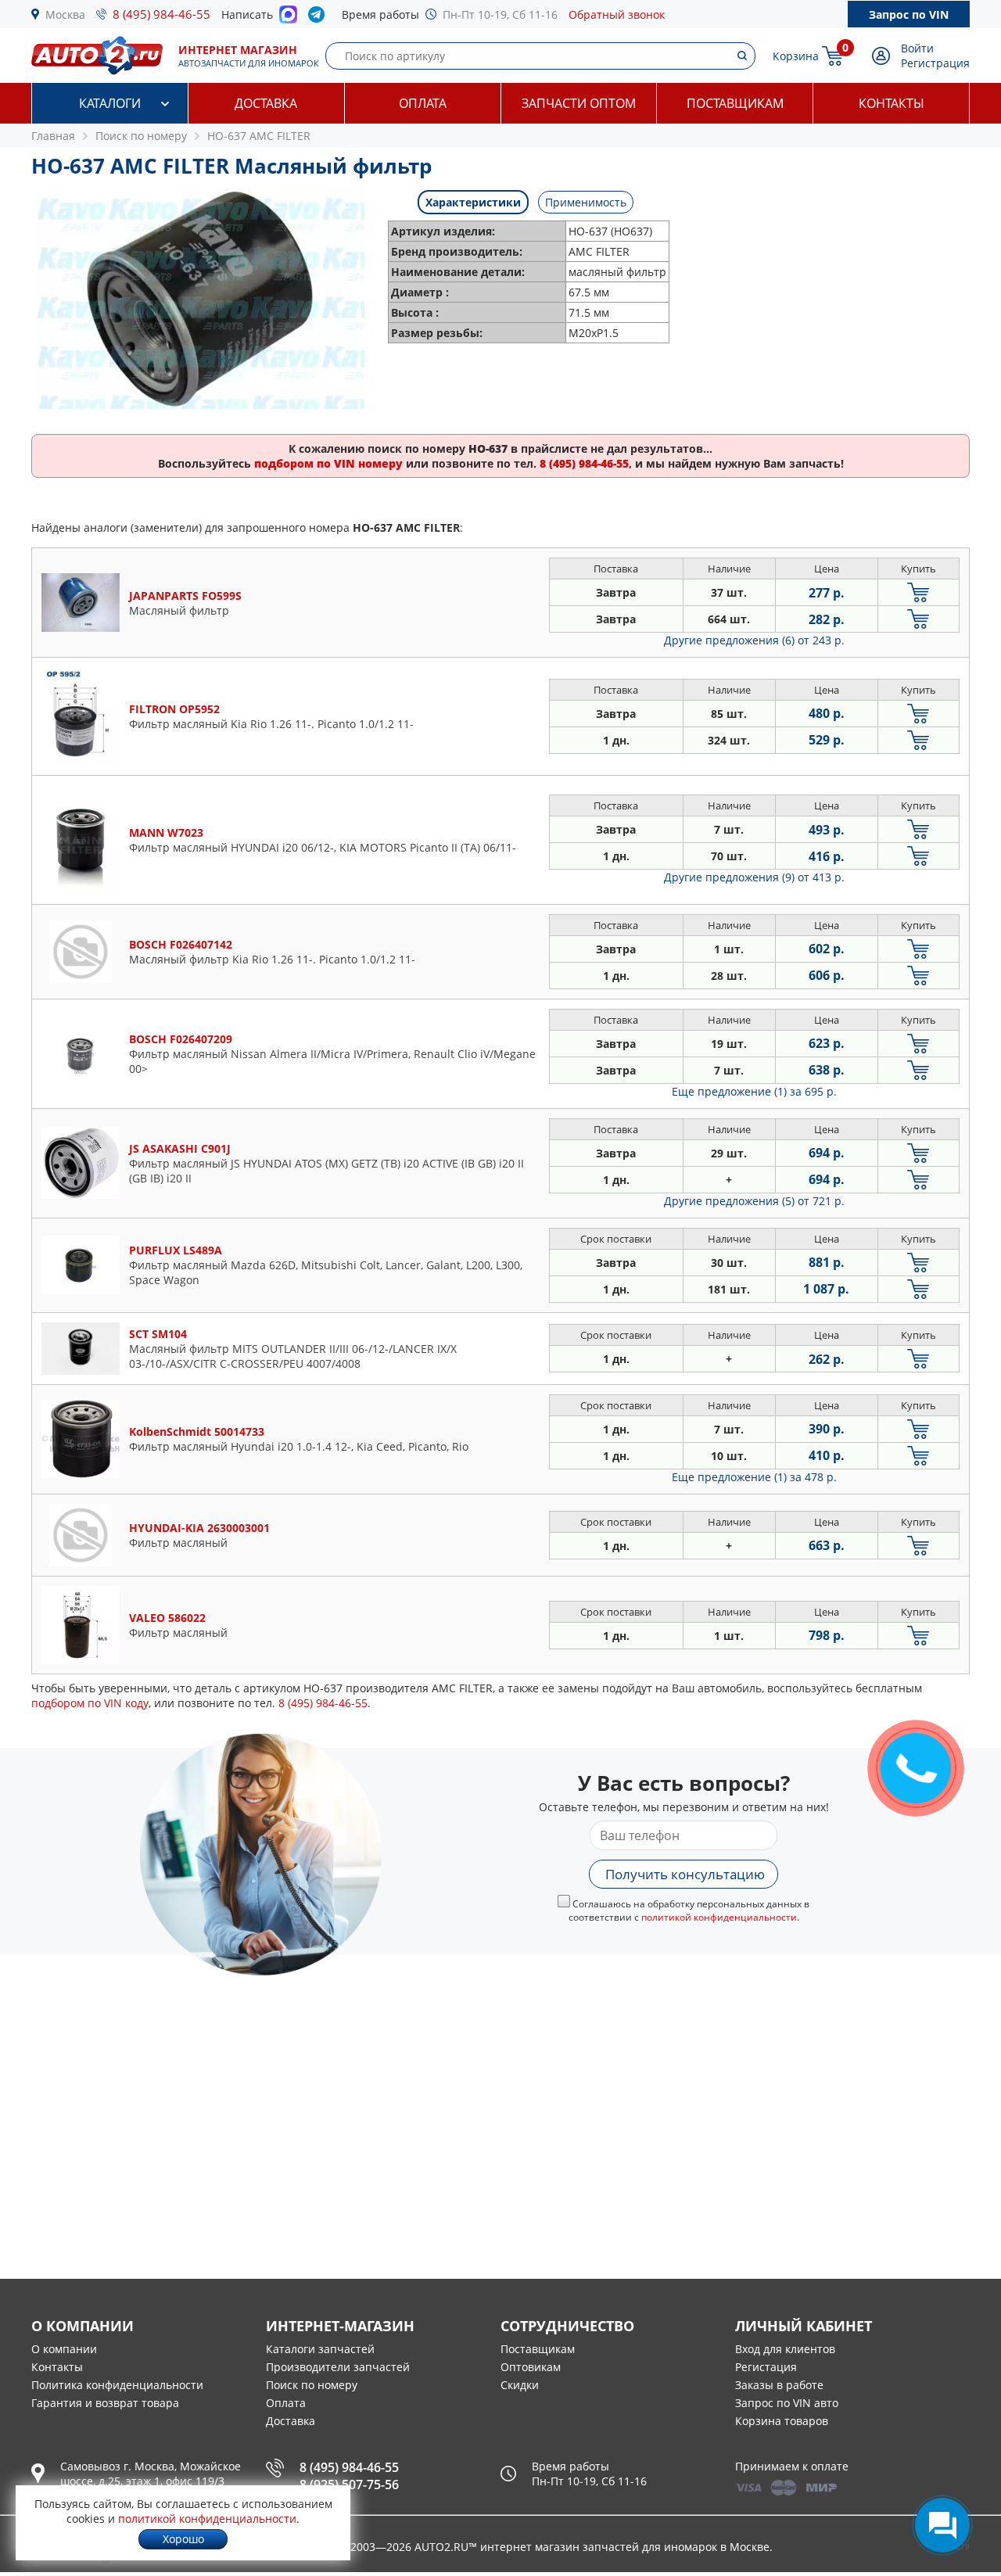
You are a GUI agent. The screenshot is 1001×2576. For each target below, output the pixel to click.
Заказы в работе (779, 2385)
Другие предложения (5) (754, 1201)
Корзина (796, 56)
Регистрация (935, 63)
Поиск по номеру (312, 2385)
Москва (65, 14)
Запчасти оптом (579, 103)
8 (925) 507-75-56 (349, 2485)
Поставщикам (735, 103)
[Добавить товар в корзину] (918, 592)
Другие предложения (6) (754, 640)
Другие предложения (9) (754, 877)
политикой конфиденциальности (719, 1917)
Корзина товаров (782, 2421)
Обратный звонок (617, 14)
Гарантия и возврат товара (105, 2403)
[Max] (288, 19)
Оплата (423, 103)
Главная (53, 136)
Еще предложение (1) (754, 1091)
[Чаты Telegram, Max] (942, 2525)
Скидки (520, 2385)
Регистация (766, 2367)
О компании (64, 2349)
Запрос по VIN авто (787, 2403)
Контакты (892, 103)
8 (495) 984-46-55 (161, 14)
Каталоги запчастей (320, 2349)
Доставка (266, 103)
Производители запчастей (338, 2367)
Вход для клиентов (785, 2349)
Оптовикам (531, 2367)
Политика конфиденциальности (117, 2385)
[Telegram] (319, 18)
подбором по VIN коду (90, 1703)
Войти (917, 48)
